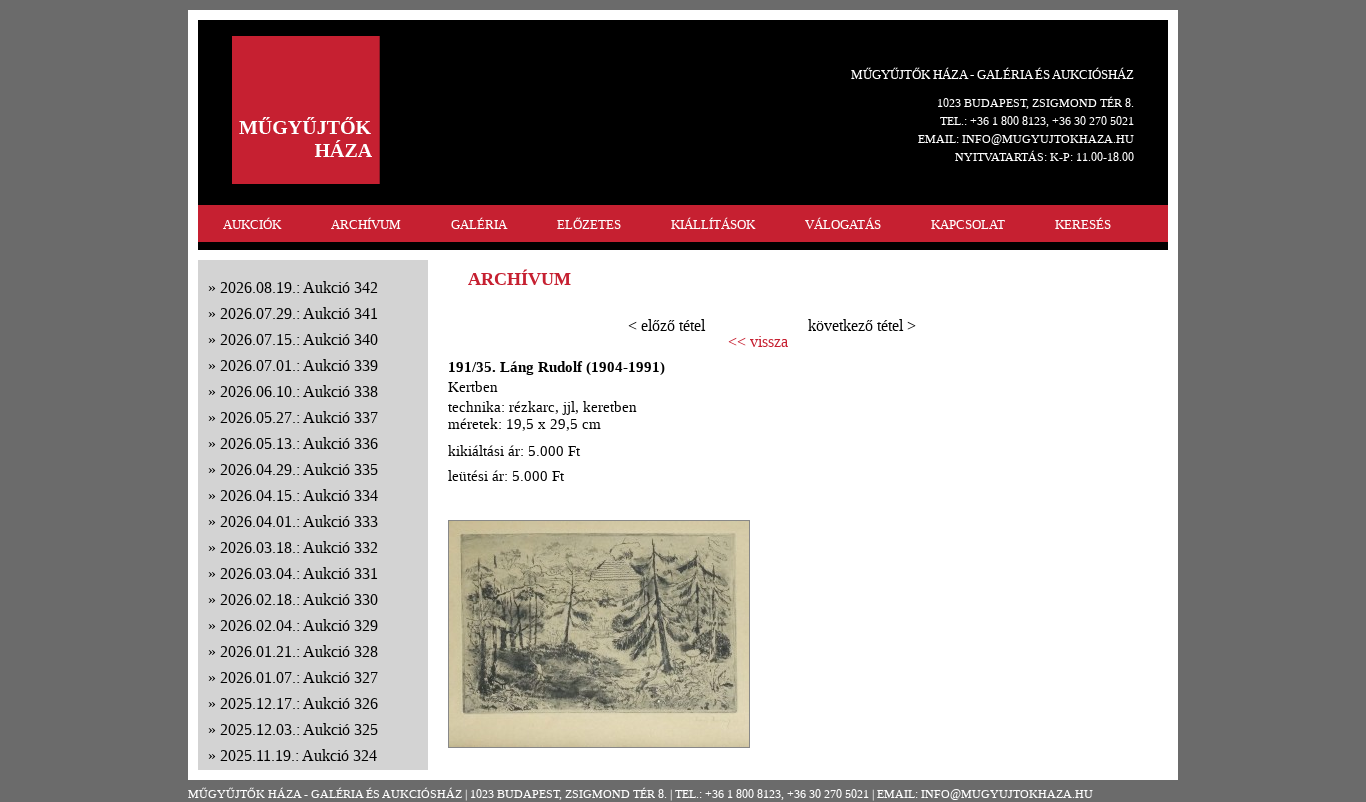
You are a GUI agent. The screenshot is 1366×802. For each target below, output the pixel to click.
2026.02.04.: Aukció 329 (299, 625)
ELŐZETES (589, 224)
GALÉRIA (479, 224)
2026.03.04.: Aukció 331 (299, 573)
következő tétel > (862, 325)
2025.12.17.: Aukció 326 (299, 703)
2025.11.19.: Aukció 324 (298, 755)
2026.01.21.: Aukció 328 (299, 651)
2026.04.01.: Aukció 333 (299, 521)
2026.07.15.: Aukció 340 (299, 339)
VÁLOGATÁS (843, 224)
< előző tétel (666, 325)
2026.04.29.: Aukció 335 (299, 469)
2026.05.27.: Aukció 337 (299, 417)
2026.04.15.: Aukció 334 (299, 495)
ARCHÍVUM (366, 224)
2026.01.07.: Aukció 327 (299, 677)
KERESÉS (1083, 224)
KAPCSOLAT (968, 224)
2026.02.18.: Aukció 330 (299, 599)
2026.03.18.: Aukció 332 (299, 547)
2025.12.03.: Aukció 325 (299, 729)
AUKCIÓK (252, 224)
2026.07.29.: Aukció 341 (299, 313)
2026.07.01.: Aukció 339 (299, 365)
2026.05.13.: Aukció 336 (299, 443)
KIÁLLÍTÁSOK (713, 224)
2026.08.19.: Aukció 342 (299, 287)
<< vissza (758, 342)
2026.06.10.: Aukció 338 (299, 391)
